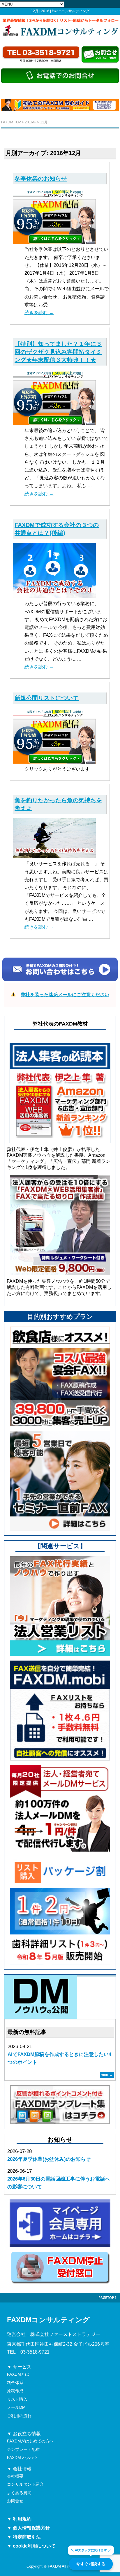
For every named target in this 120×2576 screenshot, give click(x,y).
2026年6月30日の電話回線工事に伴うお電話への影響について (59, 2183)
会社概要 (15, 2476)
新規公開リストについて (47, 698)
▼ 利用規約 (19, 2519)
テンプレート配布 (23, 2449)
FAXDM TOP (11, 122)
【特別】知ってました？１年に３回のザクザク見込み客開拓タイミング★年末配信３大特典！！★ (58, 352)
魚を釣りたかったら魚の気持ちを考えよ (58, 804)
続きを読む (39, 313)
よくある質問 (19, 2493)
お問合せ (15, 2501)
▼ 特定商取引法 (24, 2537)
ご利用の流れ (19, 2416)
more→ (107, 2075)
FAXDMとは (18, 2374)
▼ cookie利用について (31, 2546)
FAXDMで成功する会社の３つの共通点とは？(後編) (57, 529)
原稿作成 (15, 2391)
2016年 (31, 122)
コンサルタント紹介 (25, 2484)
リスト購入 (17, 2399)
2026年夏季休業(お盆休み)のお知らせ (49, 2159)
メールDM (16, 2407)
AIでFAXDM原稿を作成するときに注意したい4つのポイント (59, 2058)
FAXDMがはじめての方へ (30, 2441)
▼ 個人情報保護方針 (29, 2528)
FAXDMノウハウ (22, 2458)
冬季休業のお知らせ (41, 179)
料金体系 (15, 2383)
